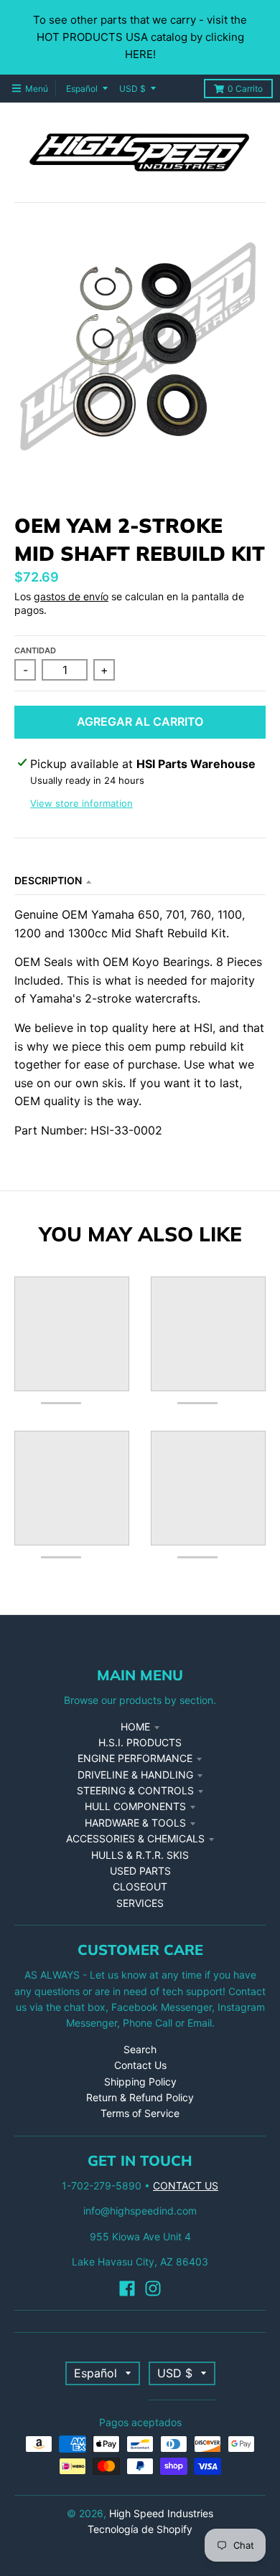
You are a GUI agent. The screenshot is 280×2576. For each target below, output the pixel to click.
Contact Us (140, 2065)
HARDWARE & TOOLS (135, 1823)
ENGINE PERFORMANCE (135, 1758)
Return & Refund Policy (140, 2097)
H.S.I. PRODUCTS (140, 1742)
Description (48, 880)
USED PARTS (140, 1871)
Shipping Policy (140, 2082)
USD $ (132, 89)
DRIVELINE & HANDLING (135, 1775)
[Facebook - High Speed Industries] (127, 2288)
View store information (81, 803)
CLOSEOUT (140, 1886)
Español (82, 89)
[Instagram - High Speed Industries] (153, 2288)
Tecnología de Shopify (140, 2529)
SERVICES (140, 1903)
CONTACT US (186, 2186)
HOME (135, 1727)
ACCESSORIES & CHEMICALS (135, 1838)
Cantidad (35, 650)
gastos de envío (71, 596)
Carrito (245, 89)
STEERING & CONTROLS (135, 1790)
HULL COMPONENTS (135, 1806)
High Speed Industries (161, 2513)
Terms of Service (140, 2113)
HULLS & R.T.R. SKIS (140, 1855)
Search (140, 2049)
